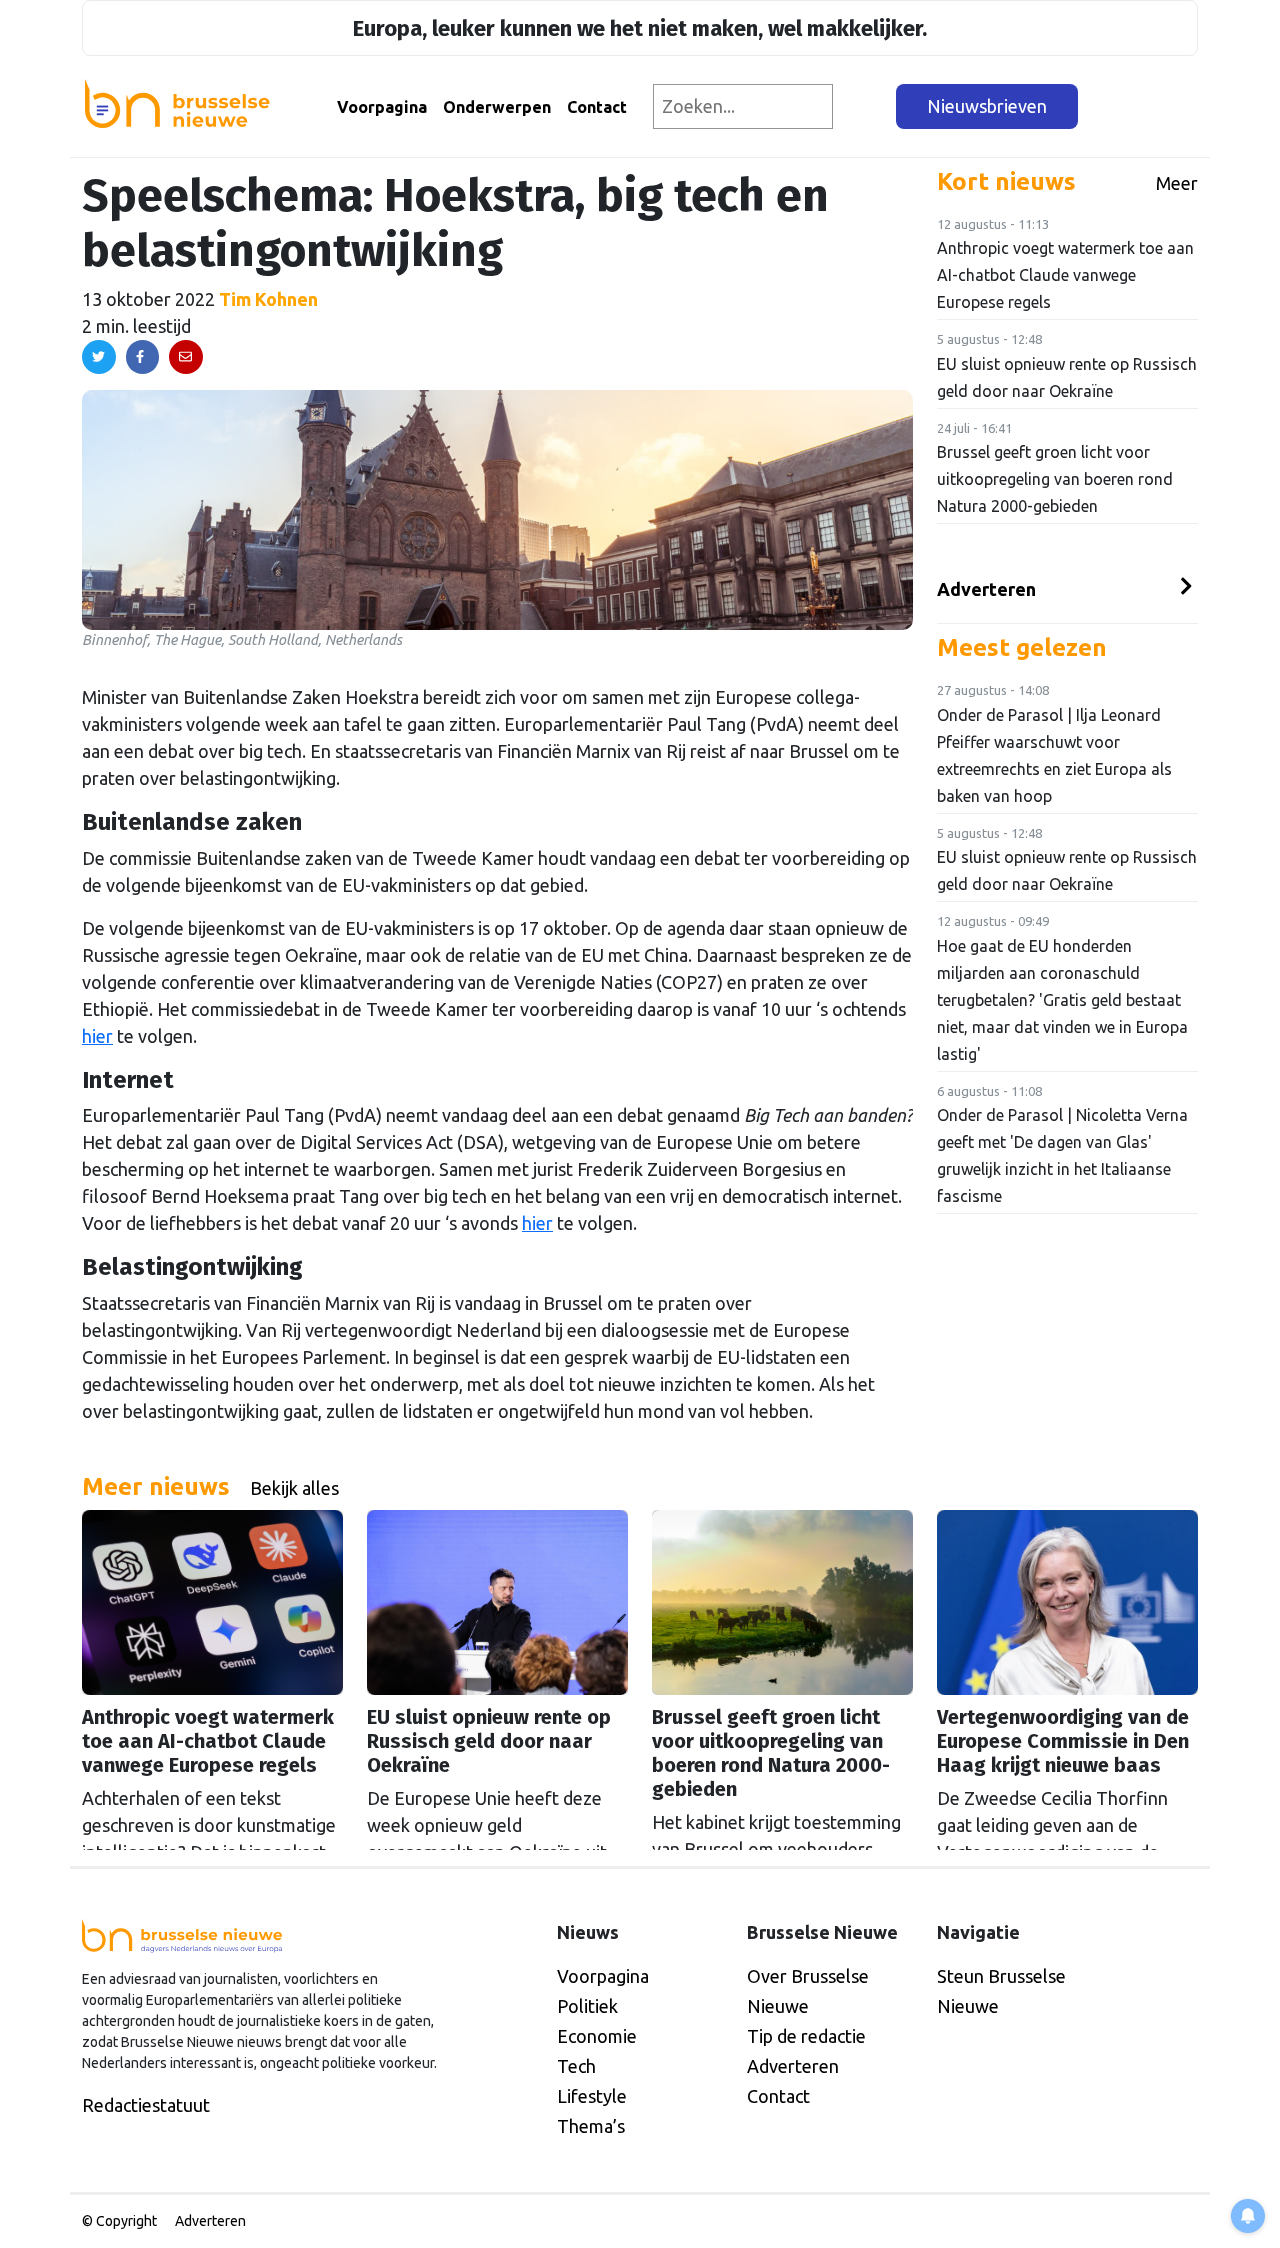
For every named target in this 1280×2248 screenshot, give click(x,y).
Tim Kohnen (268, 299)
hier (97, 1036)
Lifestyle (592, 2096)
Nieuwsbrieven (987, 106)
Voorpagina (382, 107)
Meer (1177, 183)
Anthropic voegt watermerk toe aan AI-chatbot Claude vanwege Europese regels (1065, 275)
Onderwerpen (497, 107)
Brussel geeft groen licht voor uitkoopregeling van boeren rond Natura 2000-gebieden (1055, 479)
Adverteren (986, 589)
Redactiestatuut (146, 2105)
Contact (597, 107)
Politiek (587, 2006)
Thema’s (591, 2126)
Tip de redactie (806, 2036)
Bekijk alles (294, 1488)
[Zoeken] (865, 106)
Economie (597, 2036)
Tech (576, 2066)
